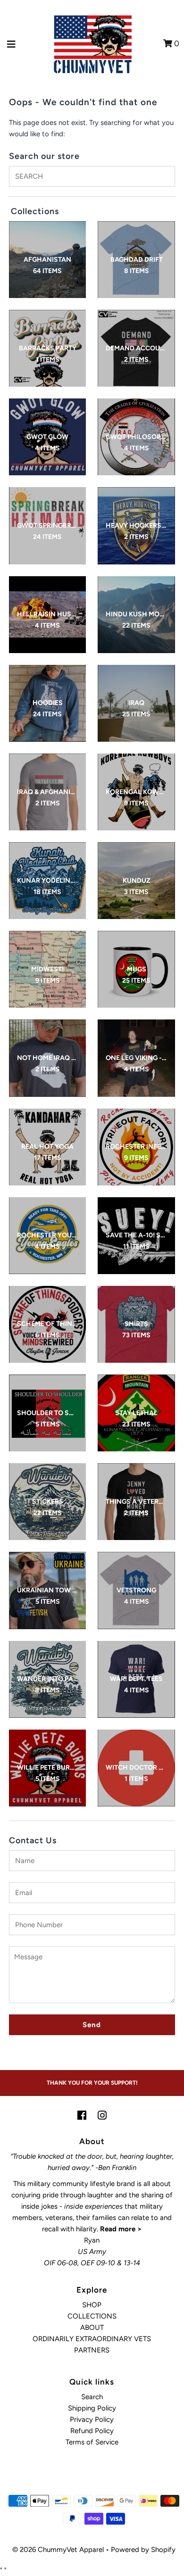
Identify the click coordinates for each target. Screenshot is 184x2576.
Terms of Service (92, 2442)
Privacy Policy (92, 2419)
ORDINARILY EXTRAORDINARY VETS (92, 2339)
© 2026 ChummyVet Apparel (58, 2550)
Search (92, 2397)
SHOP (92, 2305)
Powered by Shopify (143, 2550)
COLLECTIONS (92, 2316)
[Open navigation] (12, 44)
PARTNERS (92, 2350)
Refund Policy (92, 2431)
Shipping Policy (92, 2408)
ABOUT (92, 2328)
